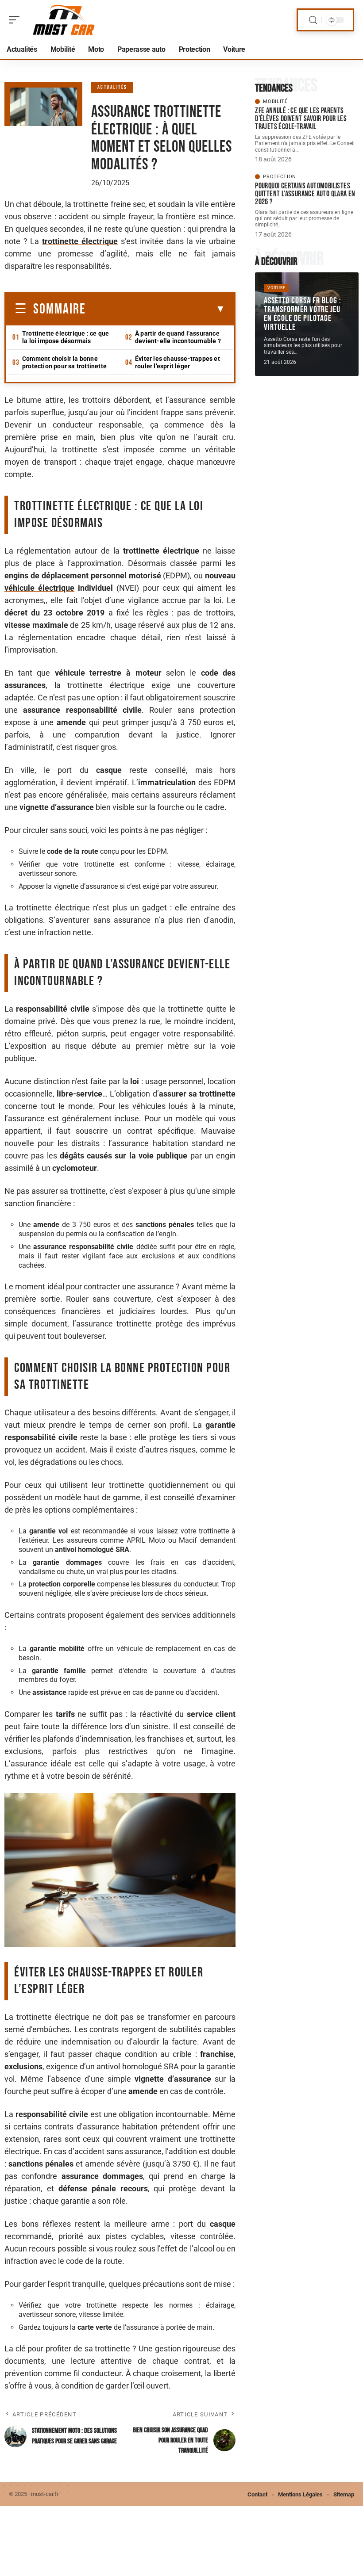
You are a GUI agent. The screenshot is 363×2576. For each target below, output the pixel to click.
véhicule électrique (39, 588)
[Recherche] (313, 20)
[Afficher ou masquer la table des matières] (156, 309)
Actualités (112, 87)
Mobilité (275, 101)
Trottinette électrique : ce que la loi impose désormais (66, 337)
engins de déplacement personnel (66, 575)
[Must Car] (64, 20)
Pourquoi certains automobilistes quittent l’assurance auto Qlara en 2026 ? (305, 194)
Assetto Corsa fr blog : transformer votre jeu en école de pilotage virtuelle (303, 314)
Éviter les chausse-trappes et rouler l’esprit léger (178, 362)
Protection (280, 177)
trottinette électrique (80, 241)
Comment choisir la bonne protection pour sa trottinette (64, 362)
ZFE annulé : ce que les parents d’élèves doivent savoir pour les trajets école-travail (301, 119)
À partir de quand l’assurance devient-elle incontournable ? (178, 337)
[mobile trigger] (16, 20)
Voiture (276, 288)
